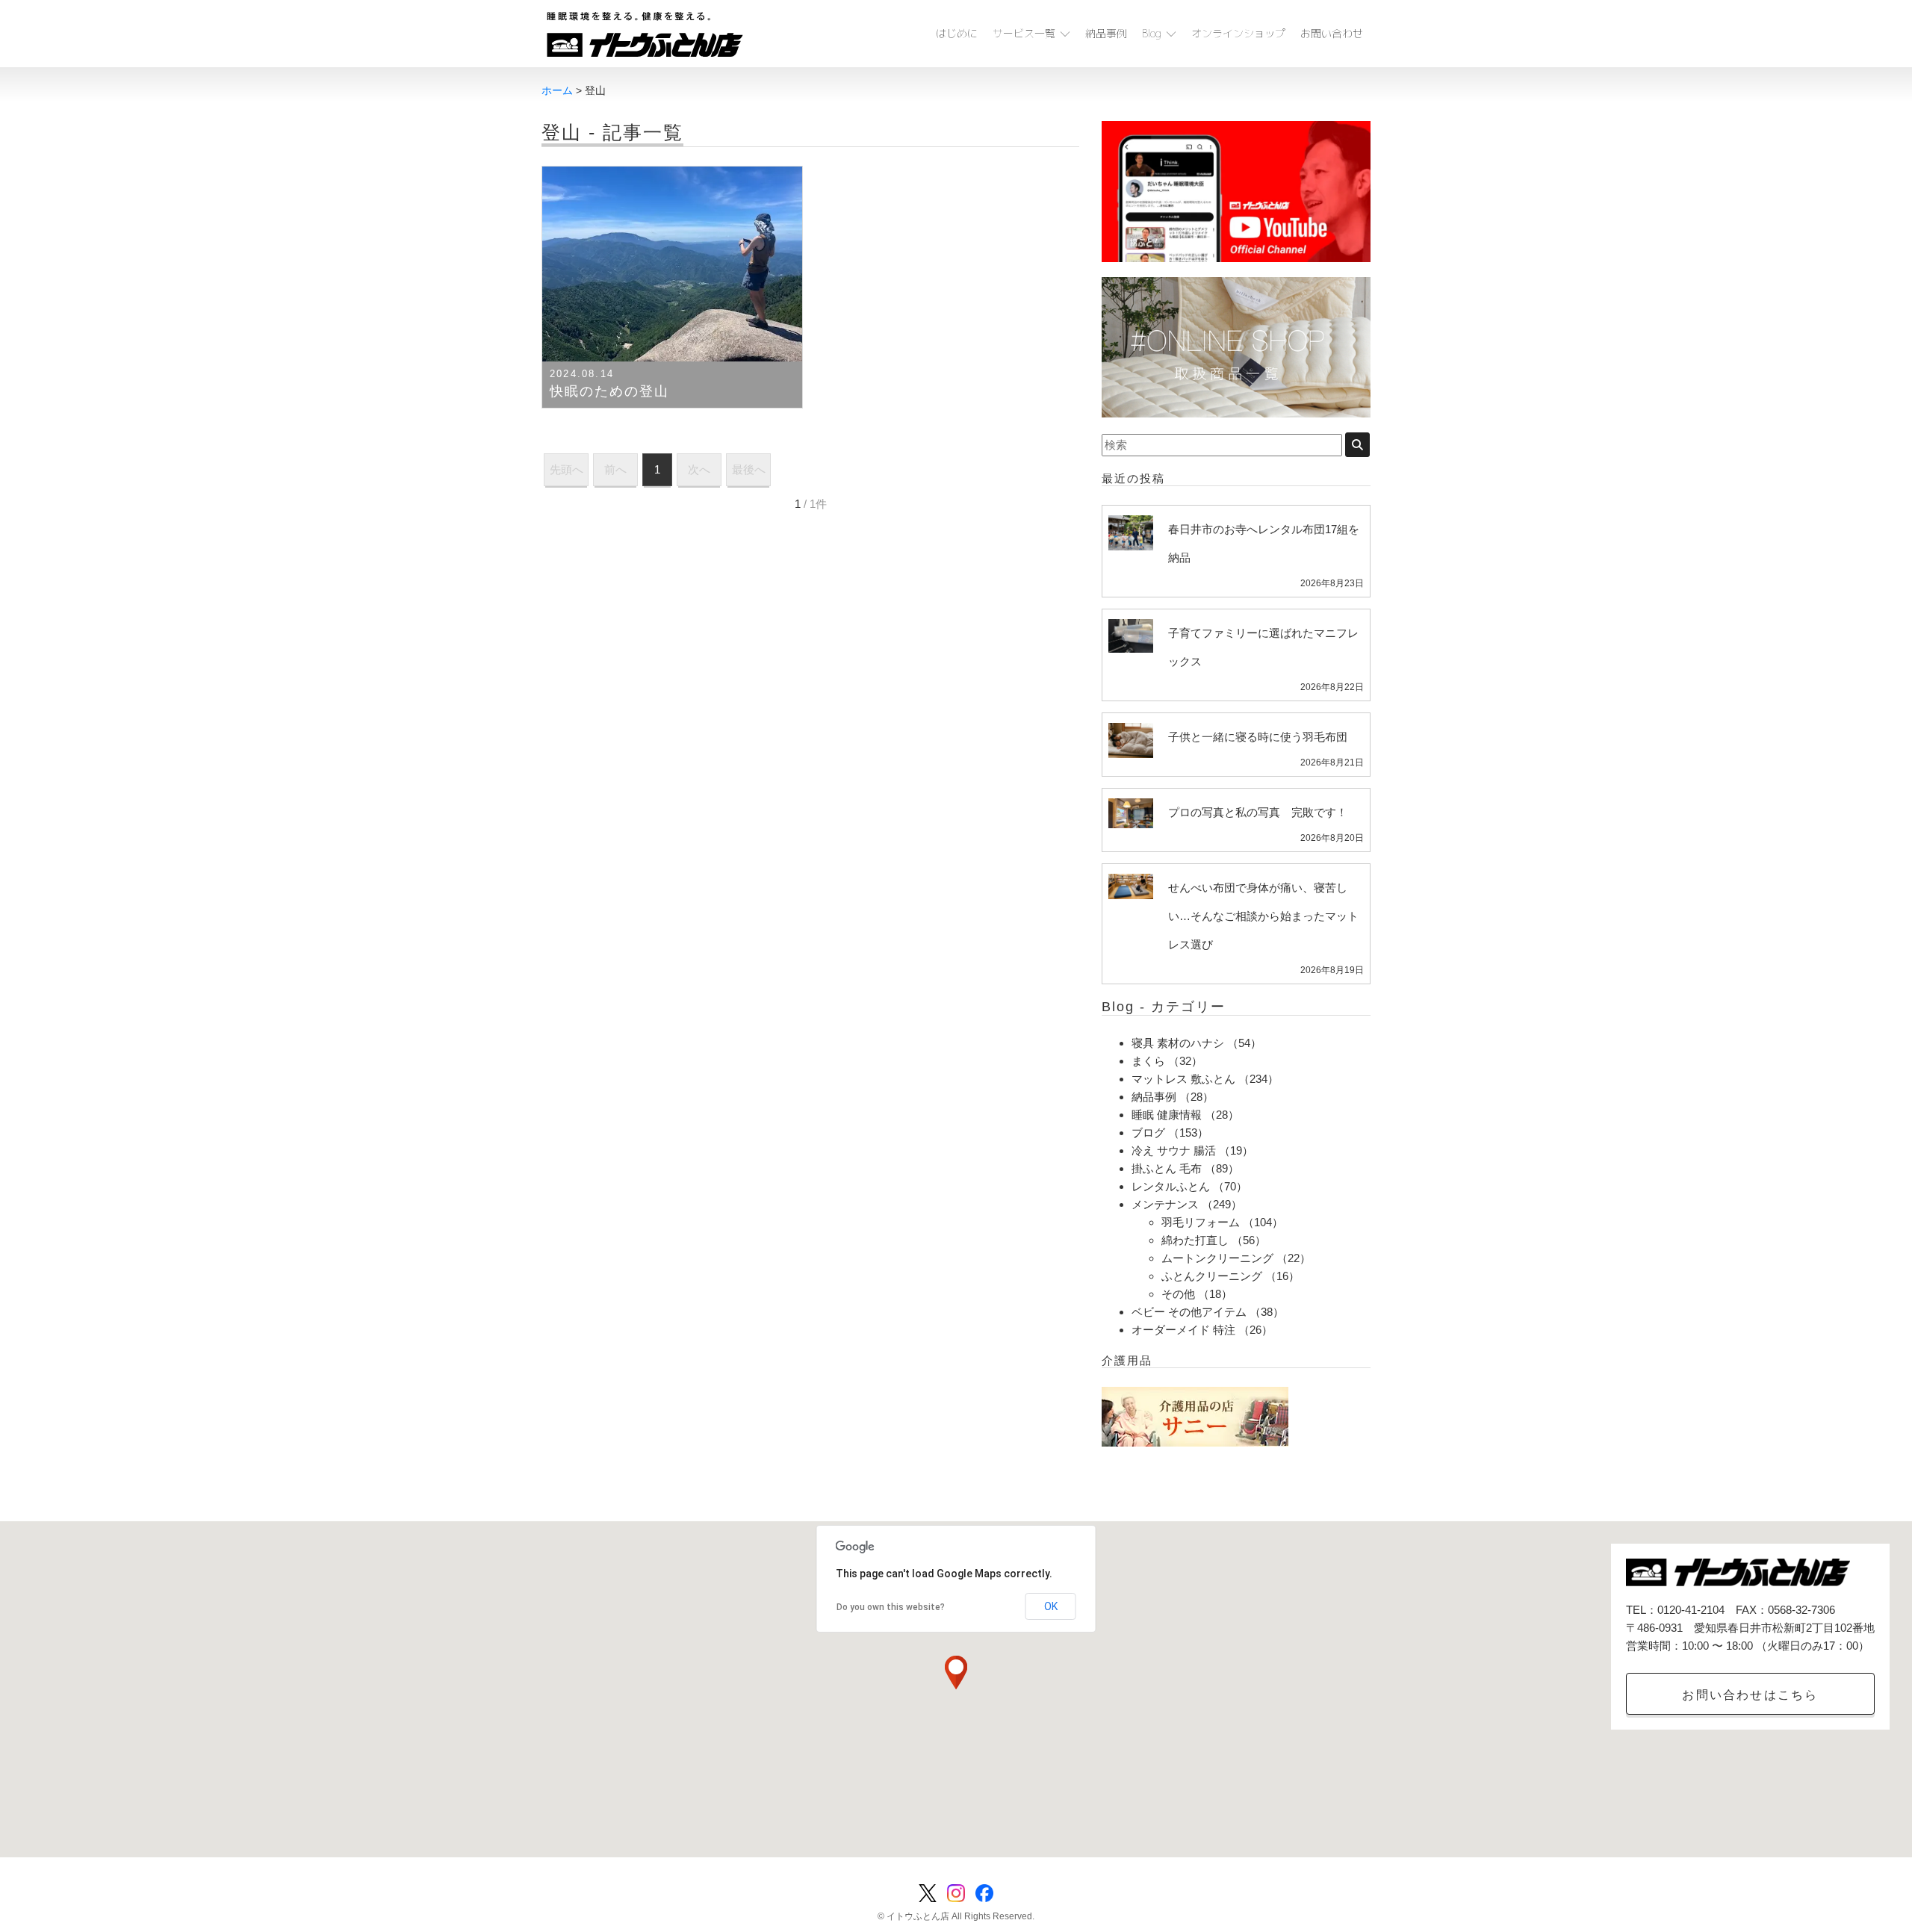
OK (1051, 1606)
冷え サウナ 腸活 (1174, 1150)
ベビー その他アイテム (1189, 1312)
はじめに (957, 33)
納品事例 (1106, 33)
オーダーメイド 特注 (1183, 1330)
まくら (1148, 1061)
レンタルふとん (1171, 1186)
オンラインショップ (1238, 33)
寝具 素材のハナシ (1178, 1043)
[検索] (1357, 445)
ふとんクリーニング (1212, 1276)
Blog (1152, 33)
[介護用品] (1195, 1416)
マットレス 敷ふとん (1183, 1079)
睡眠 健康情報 (1167, 1115)
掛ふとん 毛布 (1167, 1168)
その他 (1178, 1294)
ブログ (1148, 1133)
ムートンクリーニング (1217, 1258)
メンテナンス (1165, 1204)
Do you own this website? (891, 1607)
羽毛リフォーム (1201, 1222)
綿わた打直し (1195, 1240)
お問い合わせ (1332, 33)
